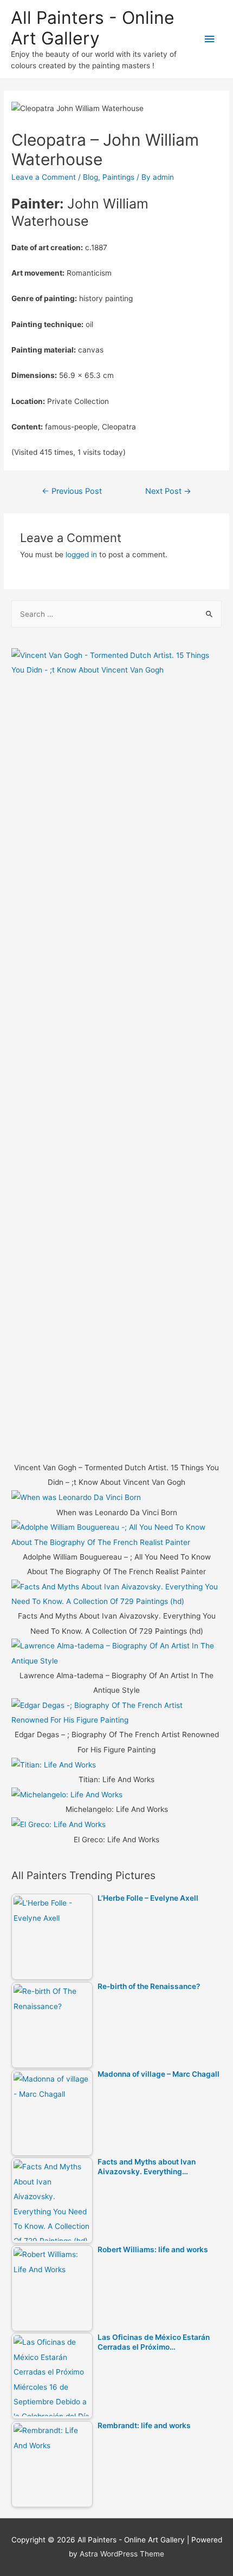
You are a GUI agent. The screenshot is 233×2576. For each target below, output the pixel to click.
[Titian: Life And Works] (54, 1764)
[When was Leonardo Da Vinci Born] (76, 1497)
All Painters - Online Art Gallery (93, 28)
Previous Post (72, 491)
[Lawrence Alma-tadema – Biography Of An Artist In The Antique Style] (116, 1653)
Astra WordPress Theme (122, 2554)
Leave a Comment (44, 177)
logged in (81, 555)
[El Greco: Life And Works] (59, 1824)
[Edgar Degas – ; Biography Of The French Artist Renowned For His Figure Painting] (116, 1712)
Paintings (118, 177)
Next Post (168, 491)
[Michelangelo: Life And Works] (67, 1795)
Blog (90, 177)
